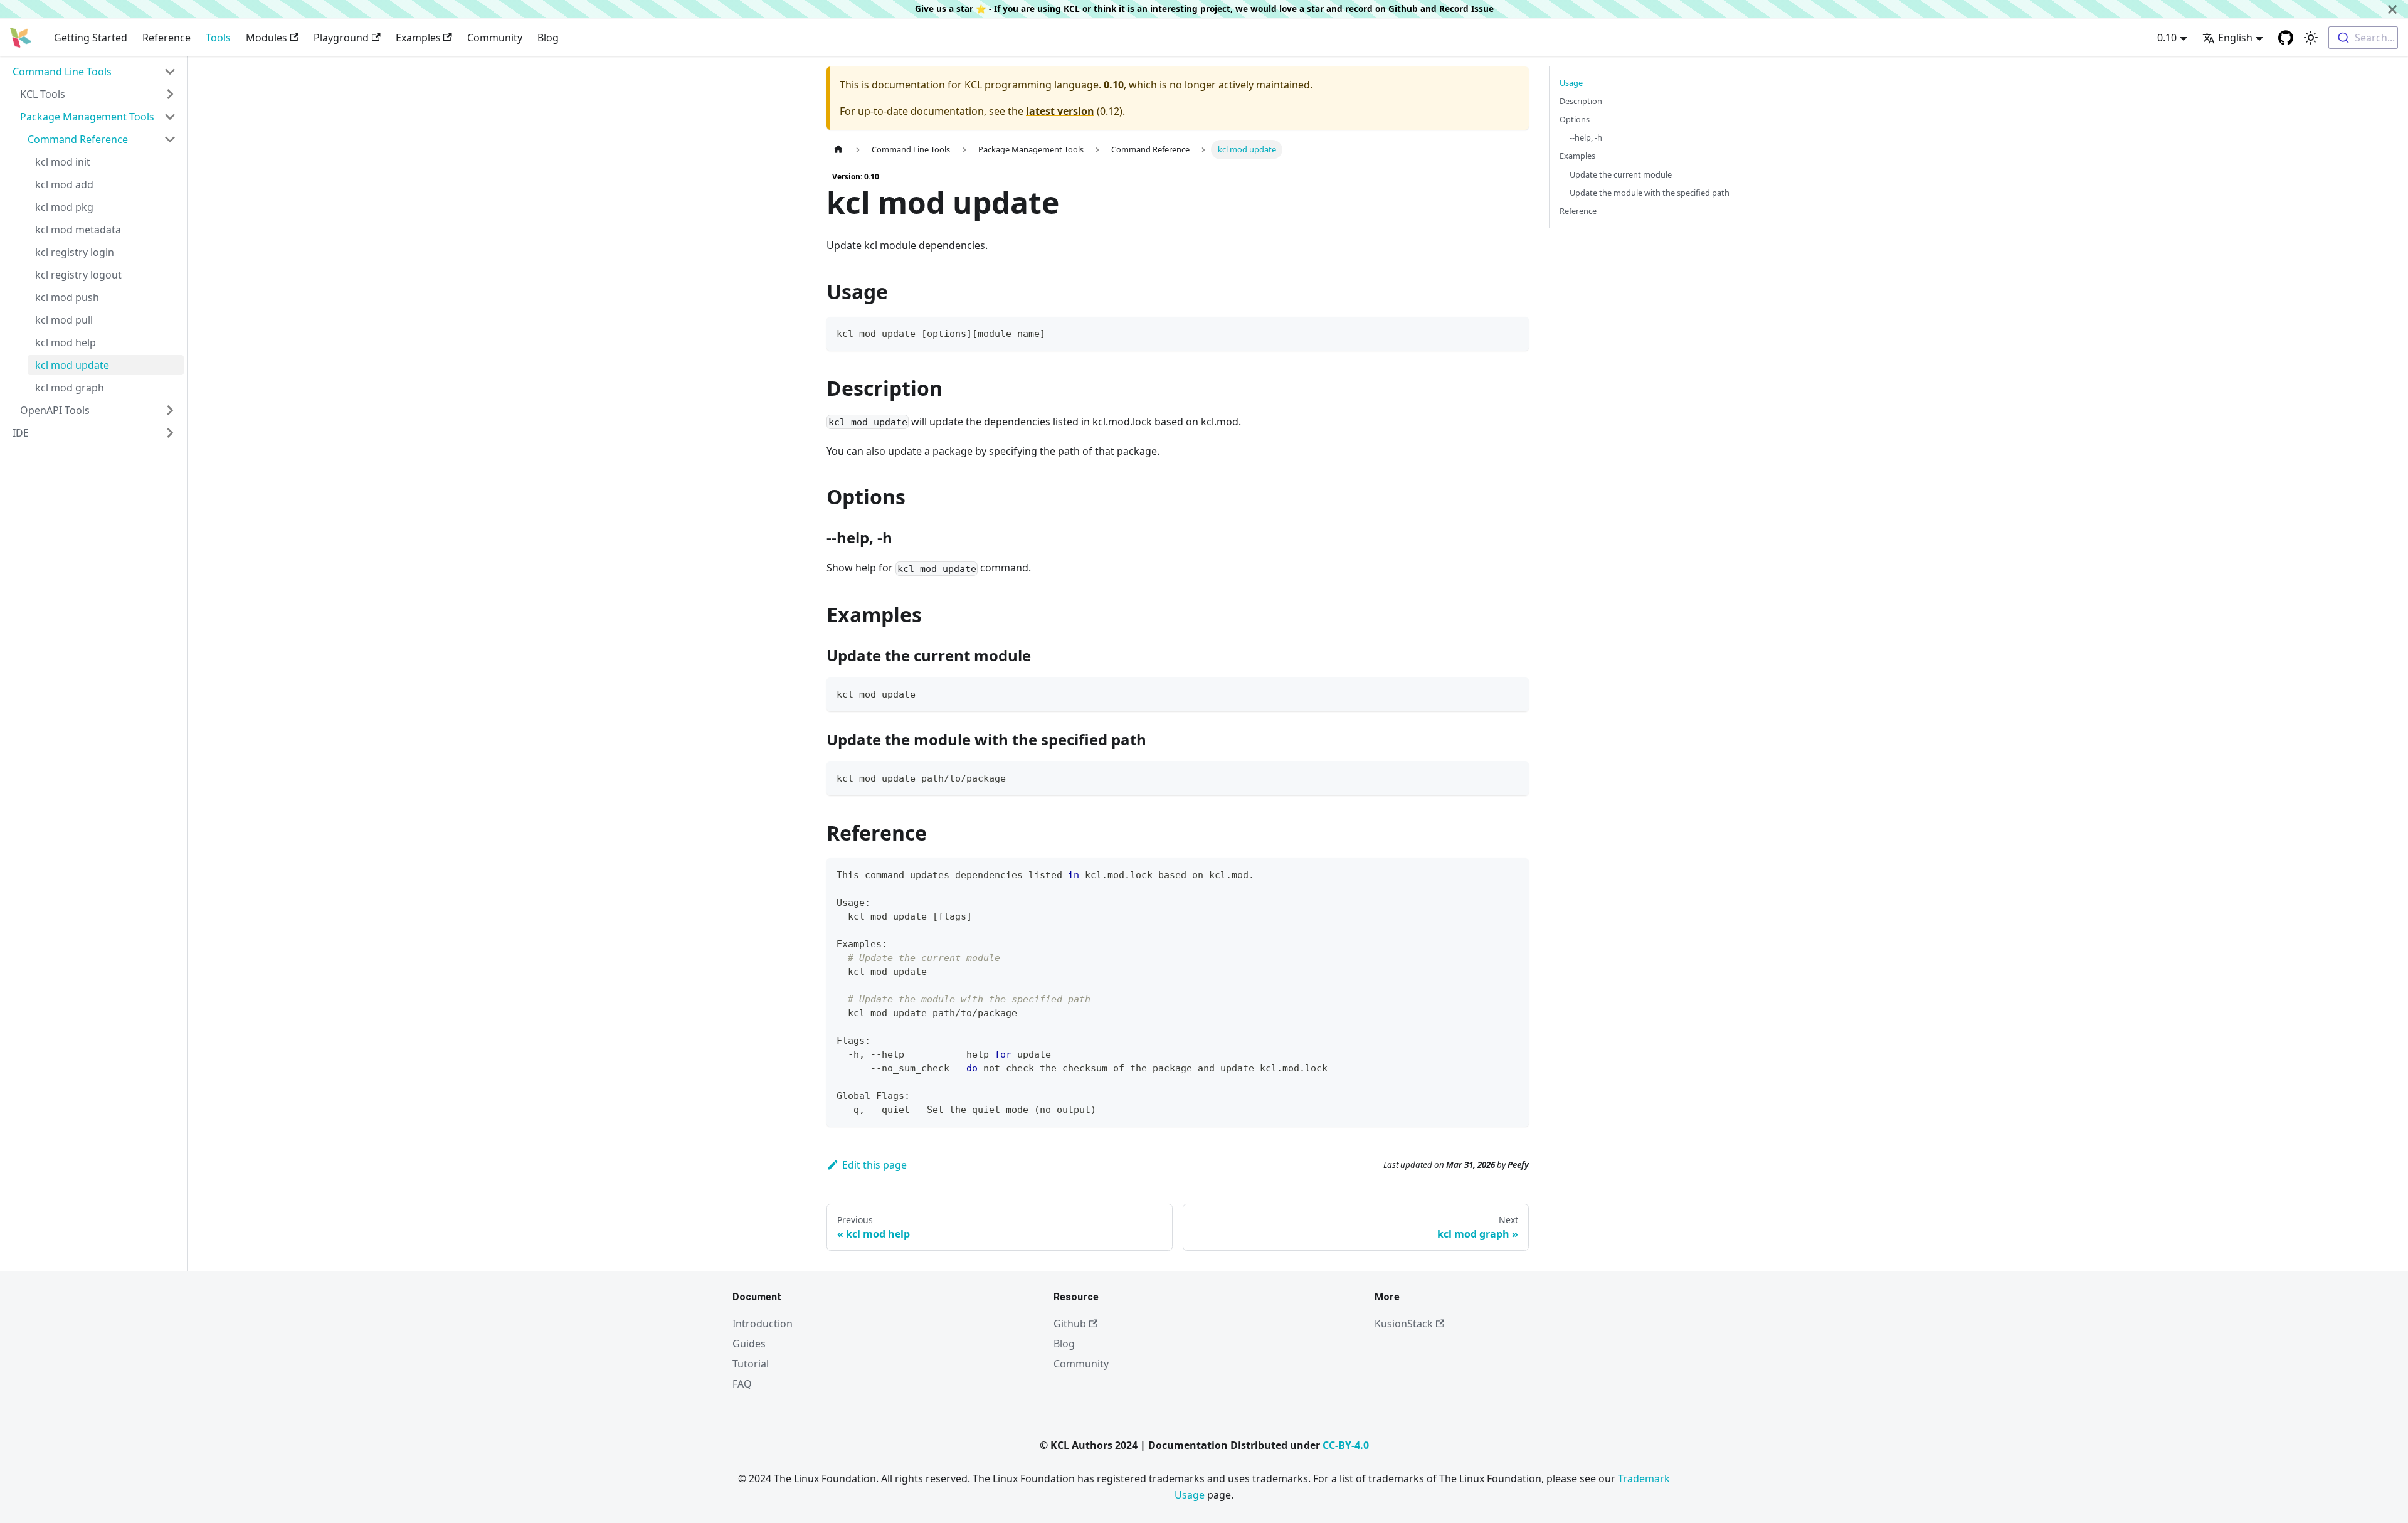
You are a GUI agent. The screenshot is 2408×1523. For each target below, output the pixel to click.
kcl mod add (64, 184)
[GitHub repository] (2286, 38)
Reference (166, 38)
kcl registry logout (78, 275)
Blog (548, 38)
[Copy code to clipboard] (1513, 332)
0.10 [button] (2167, 38)
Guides (749, 1344)
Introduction (763, 1324)
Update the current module (1621, 174)
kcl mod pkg (64, 207)
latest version (1060, 111)
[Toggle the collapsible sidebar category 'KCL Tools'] (170, 94)
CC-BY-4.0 (1346, 1445)
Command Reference (78, 139)
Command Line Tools (62, 72)
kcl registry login (75, 252)
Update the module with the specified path (1650, 193)
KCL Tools (43, 94)
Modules (267, 38)
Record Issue (1466, 8)
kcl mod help (66, 342)
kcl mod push (67, 297)
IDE (21, 433)
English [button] (2235, 38)
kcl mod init (63, 162)
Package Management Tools (87, 117)
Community (495, 38)
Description (1581, 101)
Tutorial (751, 1364)
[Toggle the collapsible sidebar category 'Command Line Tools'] (170, 72)
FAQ (742, 1384)
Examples (418, 38)
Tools (218, 38)
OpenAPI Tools (55, 410)
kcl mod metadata (78, 230)
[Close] (2392, 9)
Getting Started (91, 38)
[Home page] (838, 150)
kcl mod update (72, 365)
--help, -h (1586, 137)
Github (1403, 8)
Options (1575, 119)
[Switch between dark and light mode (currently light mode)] (2311, 38)
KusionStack (1404, 1324)
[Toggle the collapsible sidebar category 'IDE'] (170, 433)
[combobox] (2363, 38)
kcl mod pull (64, 320)
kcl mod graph (70, 388)
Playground (341, 38)
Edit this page (874, 1165)
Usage (1571, 83)
